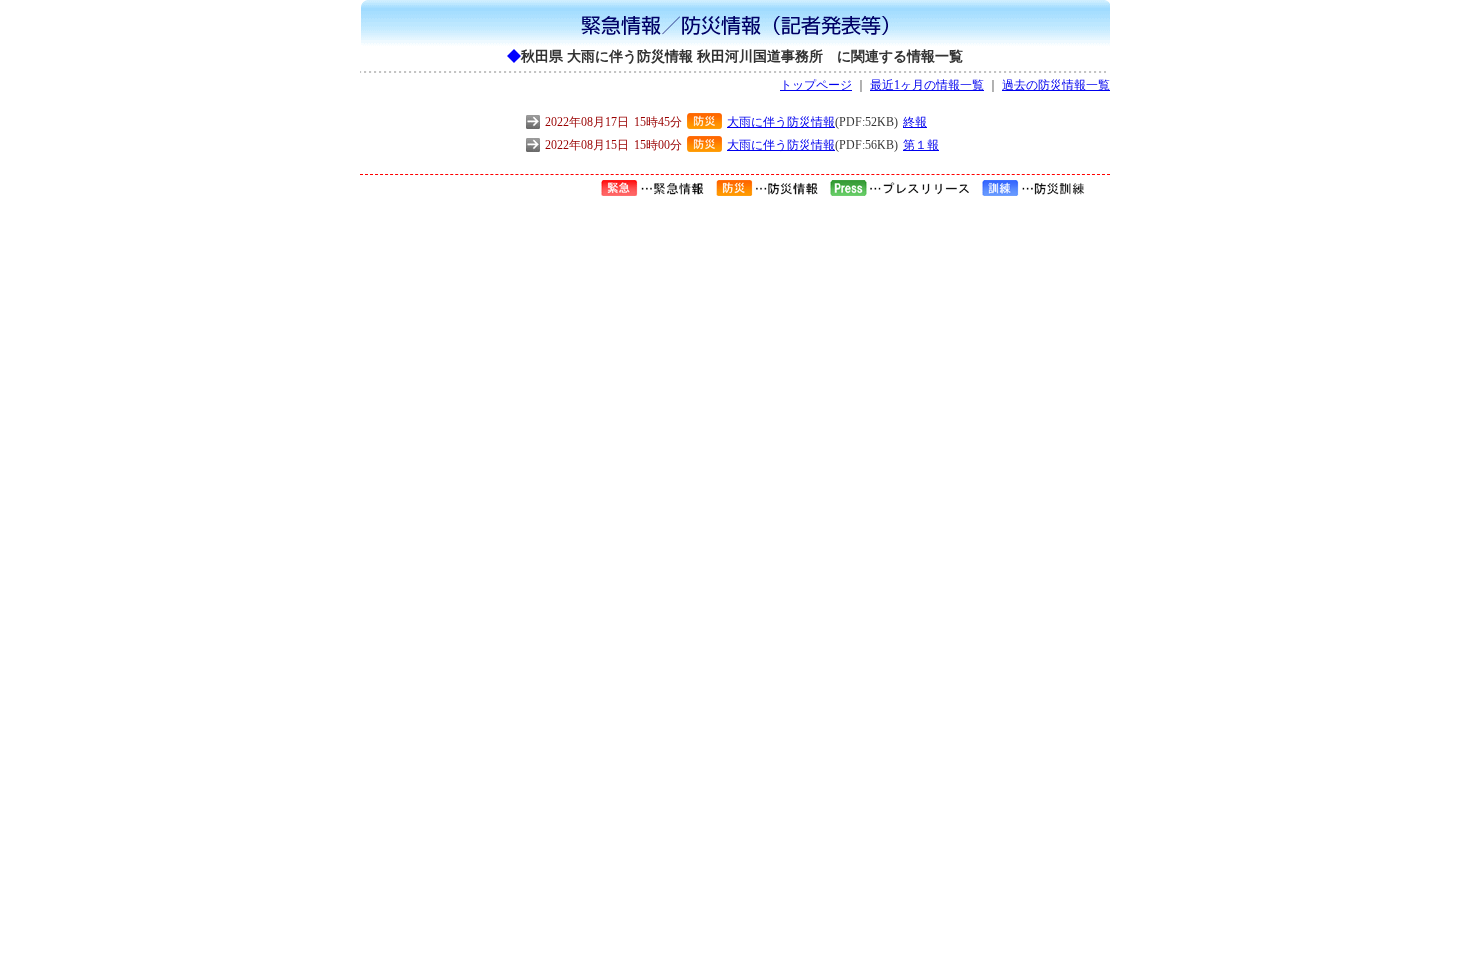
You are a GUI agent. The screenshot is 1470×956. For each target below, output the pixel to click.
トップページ (816, 85)
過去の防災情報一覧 (1056, 85)
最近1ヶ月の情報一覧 (927, 85)
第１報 (921, 145)
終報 (915, 122)
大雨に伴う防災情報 (781, 122)
